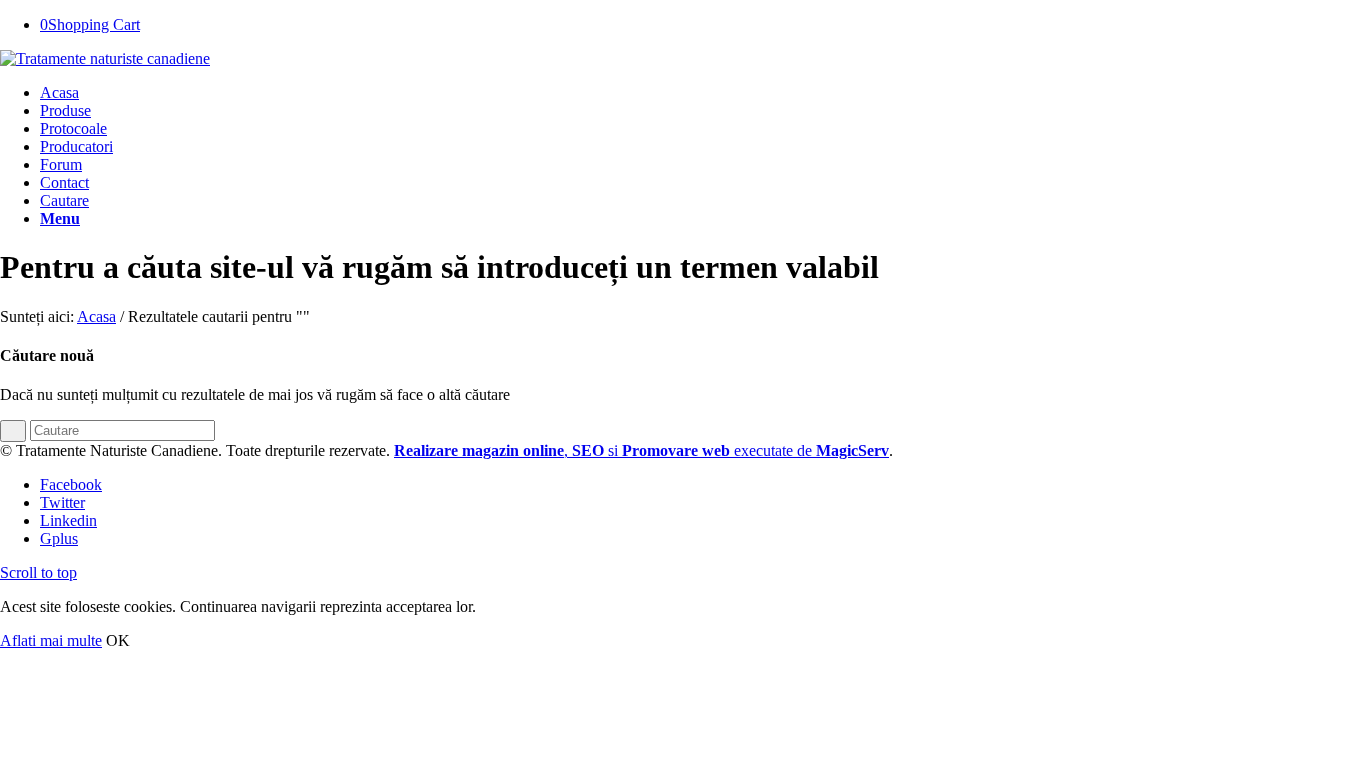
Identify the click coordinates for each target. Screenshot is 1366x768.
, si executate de (641, 450)
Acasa (96, 316)
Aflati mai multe (51, 640)
